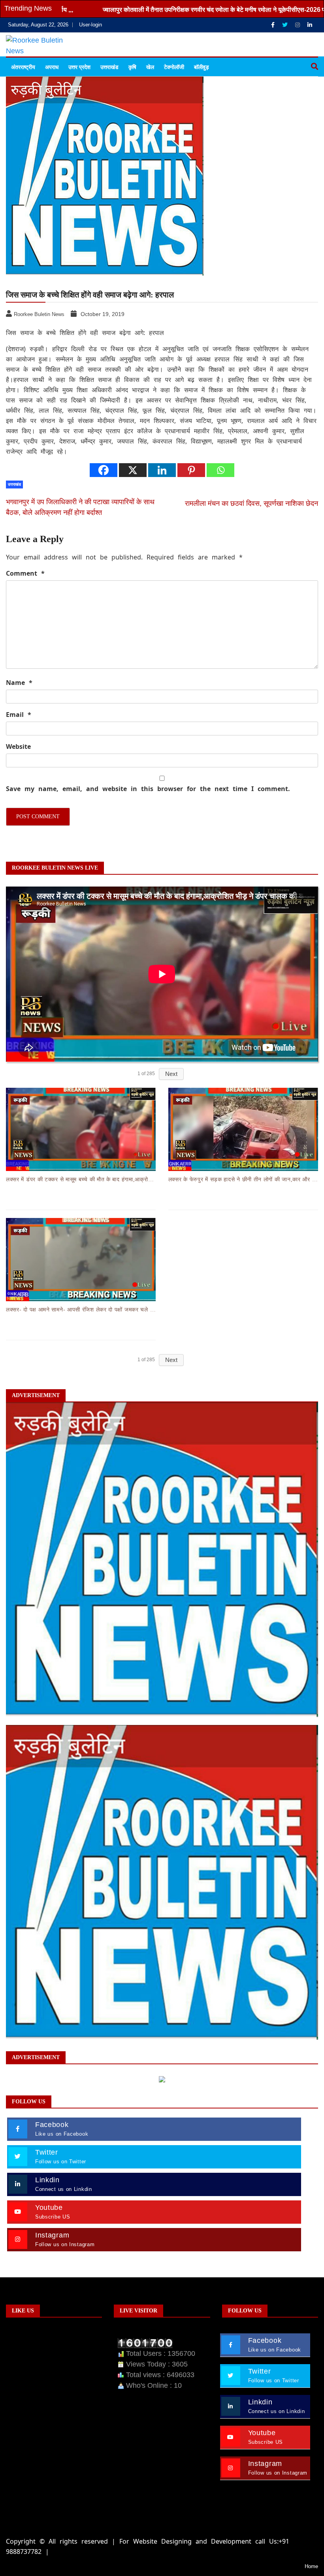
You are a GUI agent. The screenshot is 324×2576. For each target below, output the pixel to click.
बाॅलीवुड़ (202, 67)
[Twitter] (286, 25)
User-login (90, 25)
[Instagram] (298, 25)
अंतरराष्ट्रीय (23, 67)
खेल (150, 67)
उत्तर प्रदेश (79, 67)
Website (18, 746)
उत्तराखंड (109, 67)
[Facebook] (274, 25)
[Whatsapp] (220, 470)
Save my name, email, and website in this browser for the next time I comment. (148, 789)
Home (311, 2566)
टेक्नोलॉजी (174, 67)
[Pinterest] (191, 470)
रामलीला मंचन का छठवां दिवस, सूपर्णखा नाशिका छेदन (251, 503)
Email (19, 715)
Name (19, 683)
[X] (133, 470)
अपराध (52, 67)
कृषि (132, 67)
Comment (25, 573)
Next (171, 1074)
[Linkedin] (310, 25)
